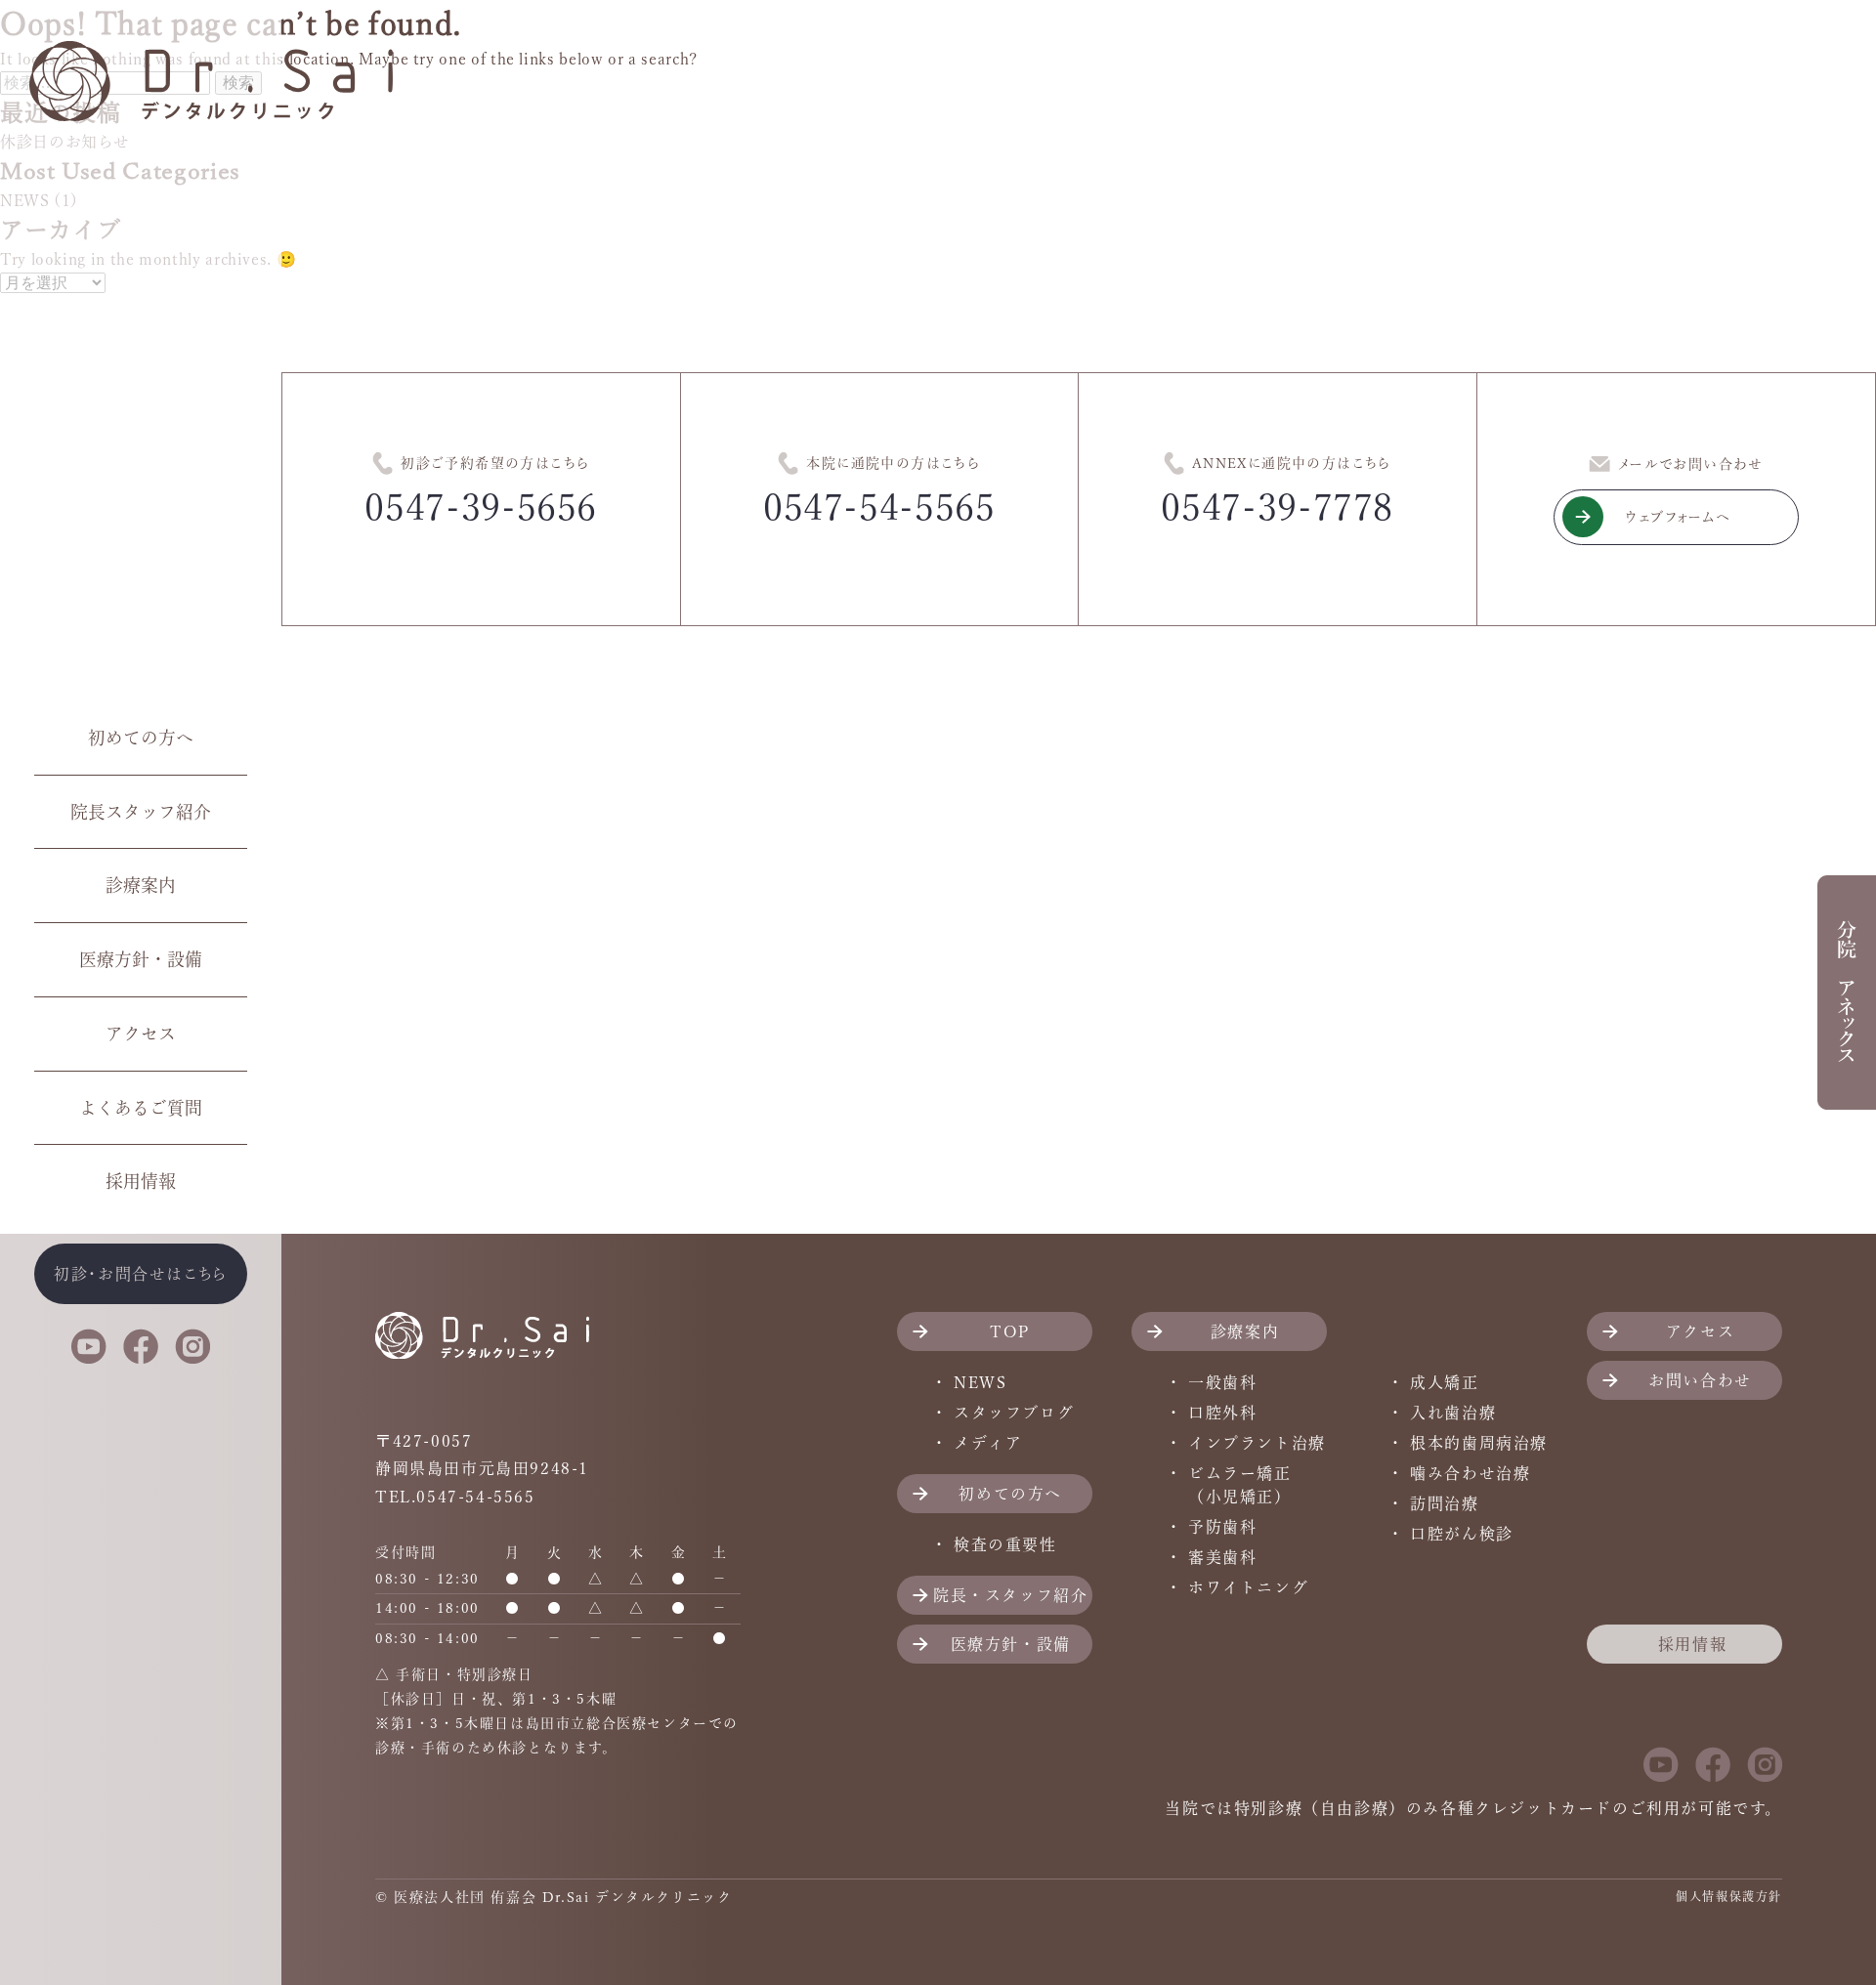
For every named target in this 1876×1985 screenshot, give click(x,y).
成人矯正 (1444, 1382)
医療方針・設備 (141, 959)
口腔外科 (1222, 1413)
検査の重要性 (1005, 1544)
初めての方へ (141, 738)
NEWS (980, 1382)
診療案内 (141, 885)
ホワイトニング (1248, 1587)
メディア (988, 1443)
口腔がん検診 (1462, 1534)
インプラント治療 (1257, 1443)
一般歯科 (1222, 1382)
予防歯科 (1222, 1527)
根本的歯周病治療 (1479, 1443)
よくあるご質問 (141, 1108)
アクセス (141, 1034)
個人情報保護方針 (1729, 1896)
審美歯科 (1222, 1557)
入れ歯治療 (1453, 1413)
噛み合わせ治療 (1470, 1473)
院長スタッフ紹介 (141, 812)
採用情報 (141, 1181)
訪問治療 (1444, 1503)
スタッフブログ (1014, 1413)
